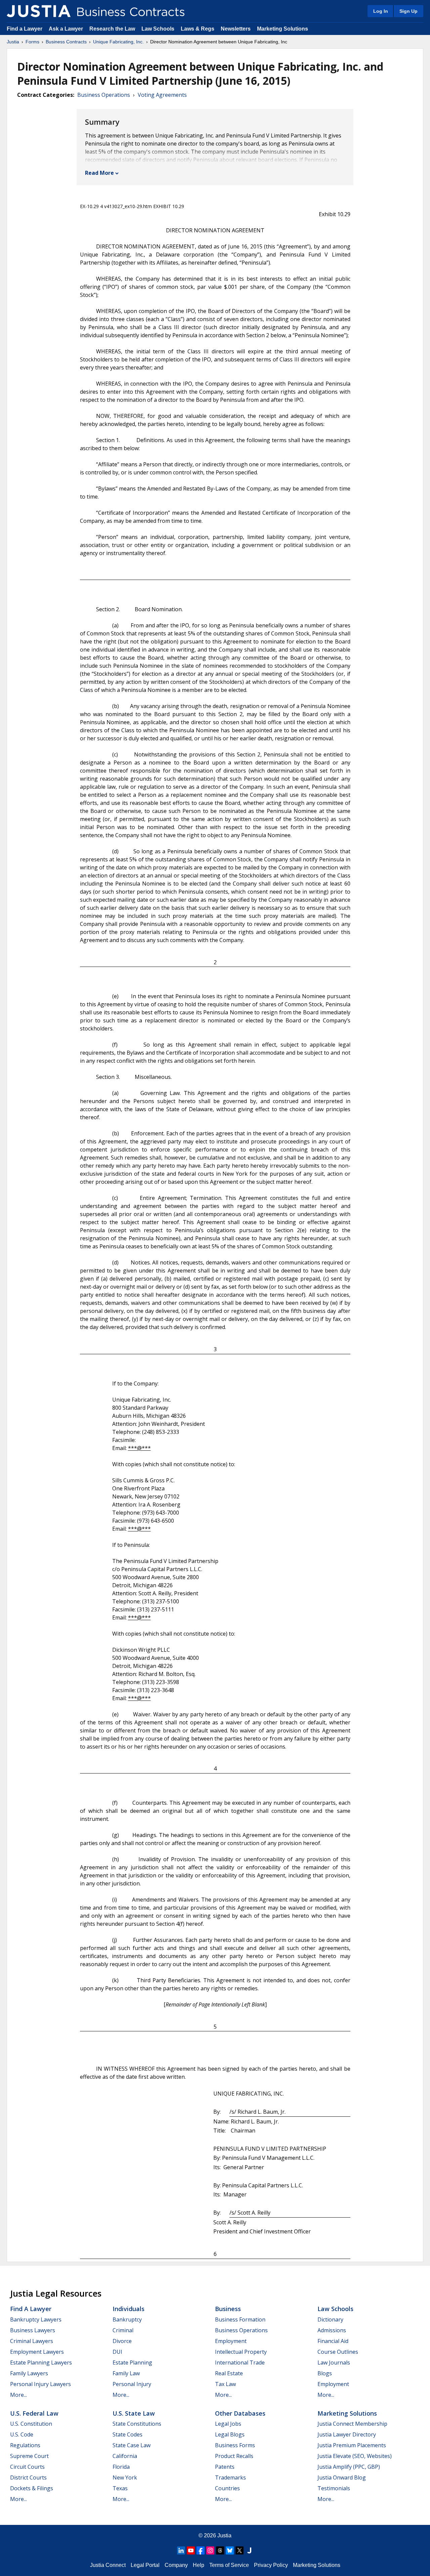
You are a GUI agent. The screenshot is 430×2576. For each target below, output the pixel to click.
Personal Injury (132, 2384)
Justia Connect (108, 2565)
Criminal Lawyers (32, 2341)
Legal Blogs (230, 2434)
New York (125, 2477)
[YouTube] (191, 2550)
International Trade (240, 2363)
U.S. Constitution (31, 2424)
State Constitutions (137, 2424)
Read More (99, 173)
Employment (231, 2341)
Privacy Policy (271, 2565)
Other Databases (240, 2413)
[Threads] (220, 2550)
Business (228, 2309)
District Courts (28, 2477)
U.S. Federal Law (34, 2413)
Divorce (122, 2341)
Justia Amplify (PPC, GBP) (349, 2467)
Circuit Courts (27, 2467)
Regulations (25, 2445)
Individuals (128, 2309)
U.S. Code (22, 2434)
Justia (13, 42)
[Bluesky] (230, 2550)
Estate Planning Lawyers (41, 2363)
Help (199, 2565)
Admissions (332, 2330)
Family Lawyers (29, 2373)
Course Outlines (338, 2352)
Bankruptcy (127, 2319)
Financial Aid (333, 2341)
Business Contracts (66, 42)
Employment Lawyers (37, 2352)
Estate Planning (132, 2363)
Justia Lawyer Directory (347, 2434)
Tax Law (225, 2384)
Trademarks (230, 2477)
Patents (225, 2467)
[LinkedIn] (181, 2550)
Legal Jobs (228, 2424)
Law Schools (158, 29)
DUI (117, 2352)
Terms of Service (229, 2565)
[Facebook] (201, 2550)
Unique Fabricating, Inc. (118, 42)
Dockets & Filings (32, 2488)
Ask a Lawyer (67, 29)
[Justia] (39, 11)
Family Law (126, 2373)
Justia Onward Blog (342, 2477)
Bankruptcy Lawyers (36, 2319)
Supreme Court (29, 2456)
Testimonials (334, 2488)
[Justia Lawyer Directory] (249, 2550)
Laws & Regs (198, 29)
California (125, 2456)
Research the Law (112, 29)
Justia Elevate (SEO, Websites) (355, 2456)
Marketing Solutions (283, 29)
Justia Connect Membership (352, 2424)
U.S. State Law (134, 2413)
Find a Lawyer (25, 29)
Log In (381, 11)
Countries (227, 2488)
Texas (120, 2488)
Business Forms (235, 2445)
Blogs (325, 2373)
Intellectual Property (241, 2352)
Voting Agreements (162, 95)
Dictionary (330, 2319)
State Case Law (132, 2445)
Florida (121, 2467)
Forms (32, 42)
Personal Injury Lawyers (40, 2384)
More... (18, 2395)
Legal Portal (145, 2565)
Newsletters (236, 29)
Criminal (123, 2330)
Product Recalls (234, 2456)
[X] (240, 2550)
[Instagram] (210, 2550)
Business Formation (240, 2319)
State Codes (127, 2434)
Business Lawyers (33, 2330)
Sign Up (408, 11)
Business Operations (104, 95)
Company (176, 2565)
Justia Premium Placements (352, 2445)
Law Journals (334, 2363)
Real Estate (229, 2373)
